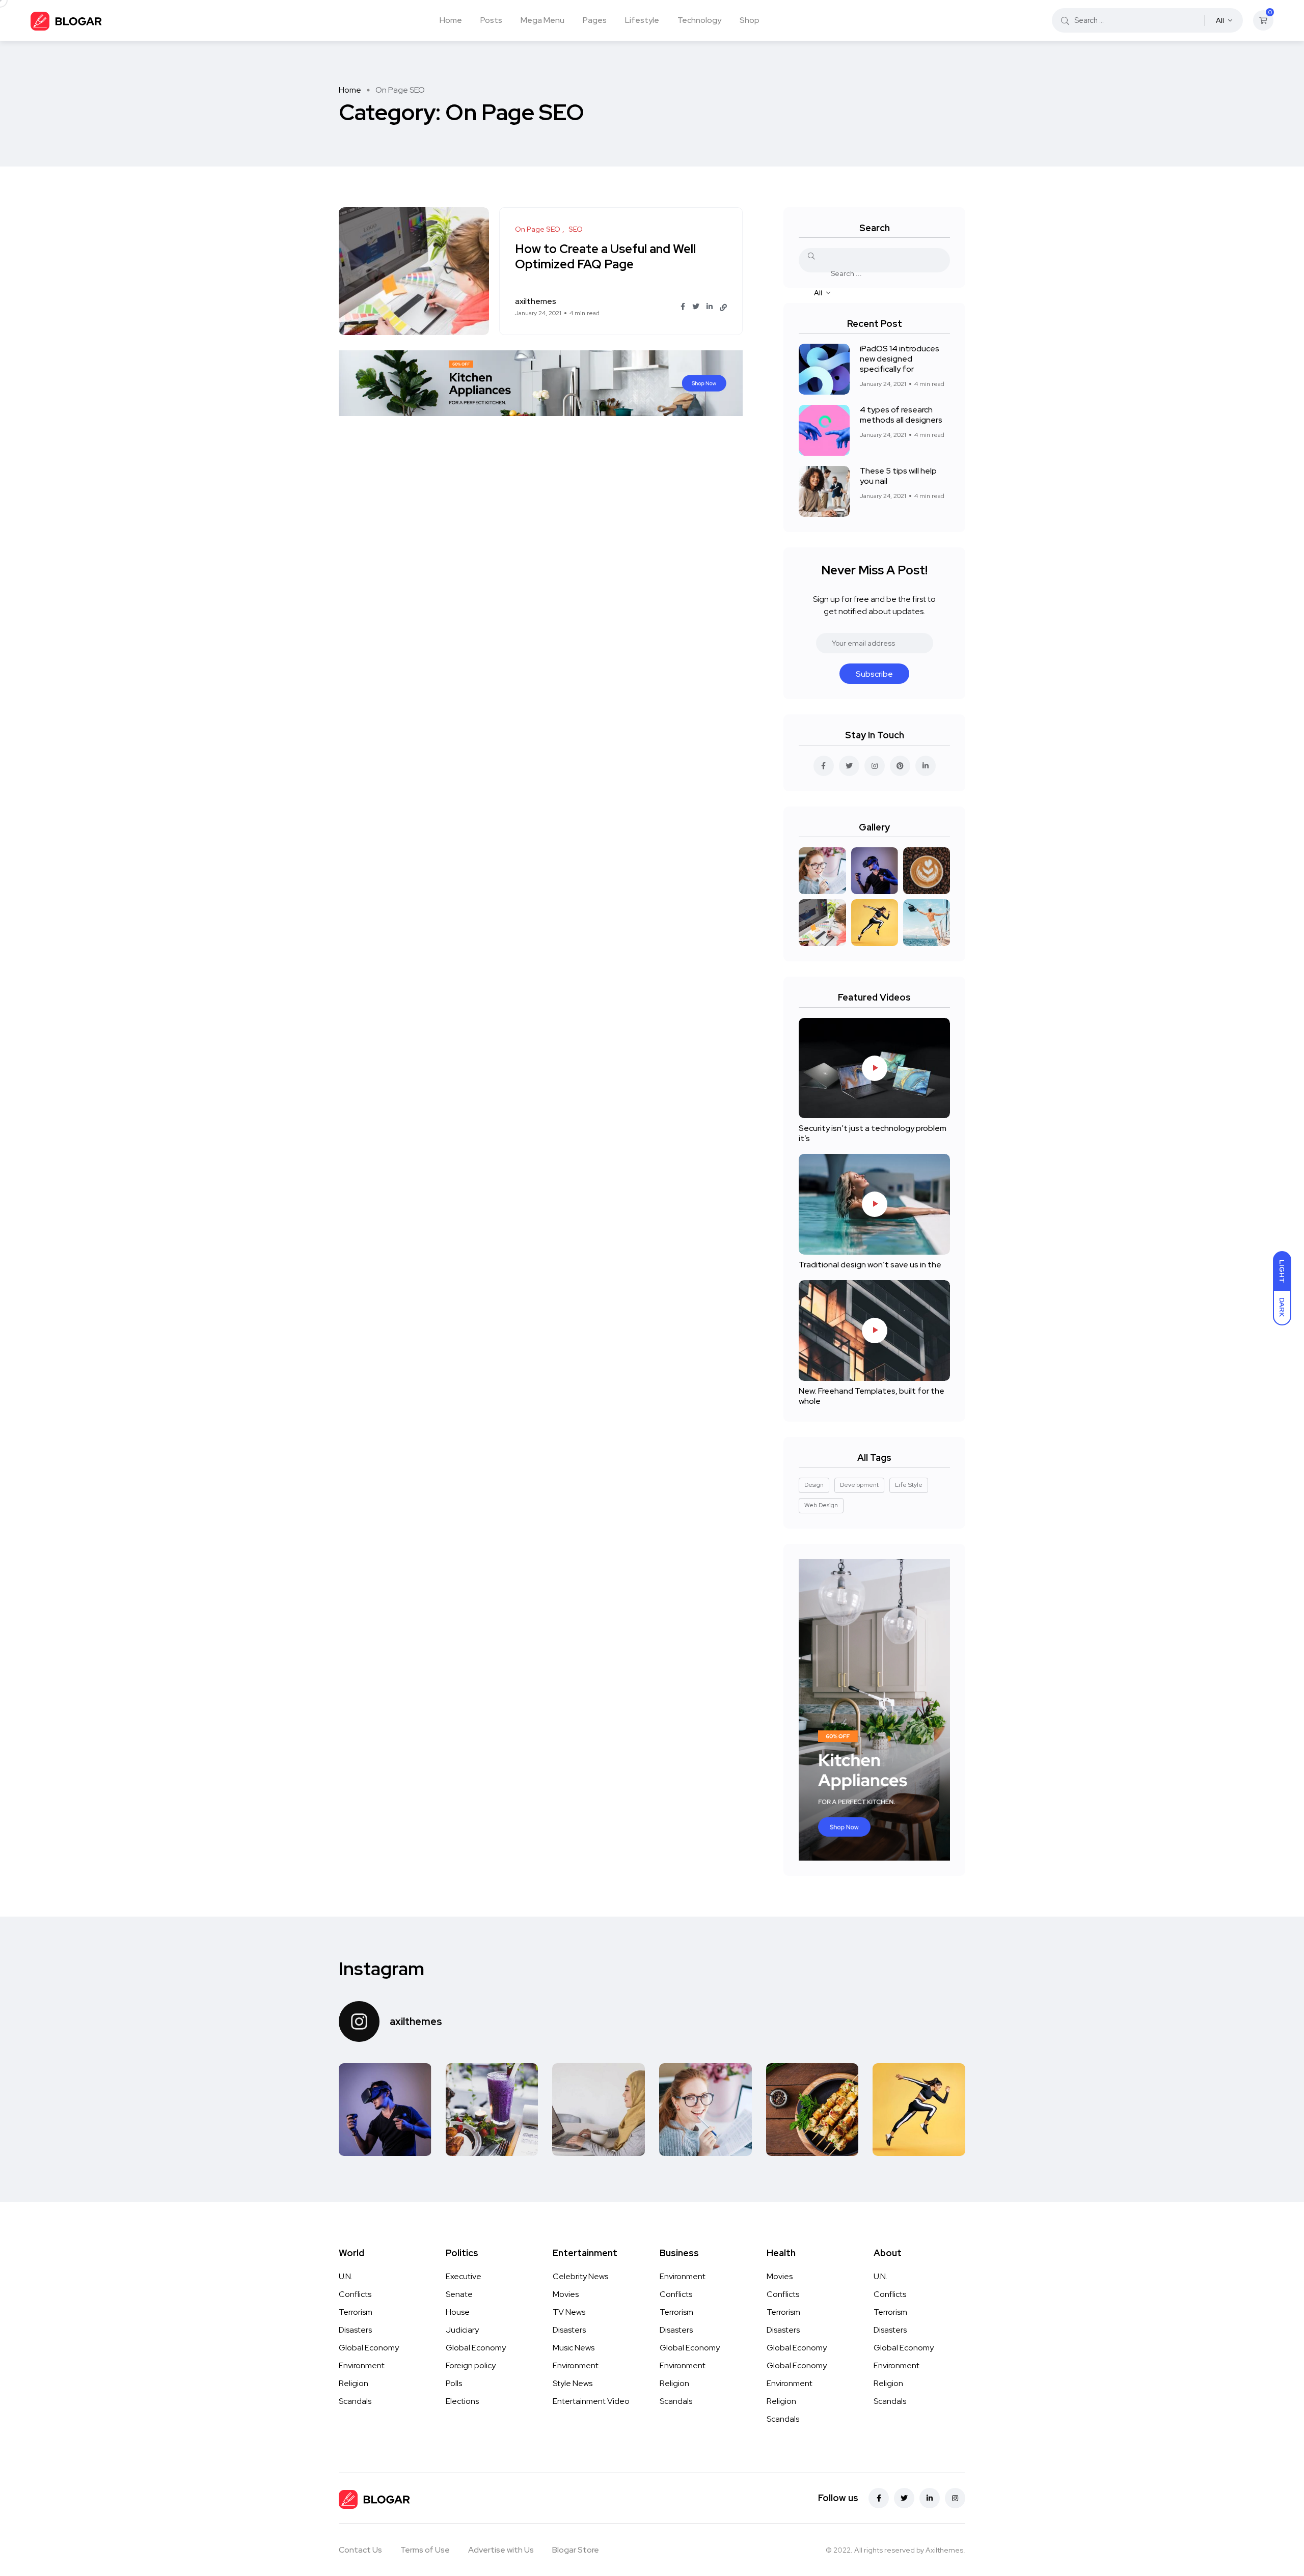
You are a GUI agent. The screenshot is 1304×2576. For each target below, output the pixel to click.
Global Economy (369, 2348)
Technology (699, 20)
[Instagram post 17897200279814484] (599, 2110)
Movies (566, 2294)
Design (814, 1485)
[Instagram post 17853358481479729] (812, 2110)
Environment (362, 2365)
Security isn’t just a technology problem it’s (873, 1133)
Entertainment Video (591, 2401)
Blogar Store (576, 2550)
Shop (750, 20)
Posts (491, 20)
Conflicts (355, 2294)
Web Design (821, 1505)
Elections (462, 2401)
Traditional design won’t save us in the (870, 1265)
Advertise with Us (501, 2550)
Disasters (355, 2330)
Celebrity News (580, 2276)
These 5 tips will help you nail (898, 476)
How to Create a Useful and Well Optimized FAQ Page (605, 257)
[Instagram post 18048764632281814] (705, 2110)
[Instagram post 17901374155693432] (385, 2110)
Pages (595, 20)
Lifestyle (642, 20)
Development (859, 1485)
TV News (569, 2312)
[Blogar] (66, 20)
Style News (573, 2383)
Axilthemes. (945, 2550)
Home (451, 20)
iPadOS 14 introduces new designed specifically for (900, 359)
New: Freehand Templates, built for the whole (872, 1396)
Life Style (909, 1485)
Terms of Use (425, 2550)
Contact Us (360, 2550)
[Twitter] (904, 2498)
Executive (464, 2276)
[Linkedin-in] (930, 2498)
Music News (574, 2348)
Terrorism (356, 2312)
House (458, 2312)
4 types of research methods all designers (901, 415)
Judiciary (462, 2330)
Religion (354, 2383)
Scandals (355, 2401)
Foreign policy (471, 2365)
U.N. (346, 2276)
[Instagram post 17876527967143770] (492, 2110)
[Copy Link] (723, 308)
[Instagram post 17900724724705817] (919, 2110)
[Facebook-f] (879, 2498)
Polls (454, 2383)
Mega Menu (542, 20)
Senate (459, 2294)
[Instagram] (955, 2498)
